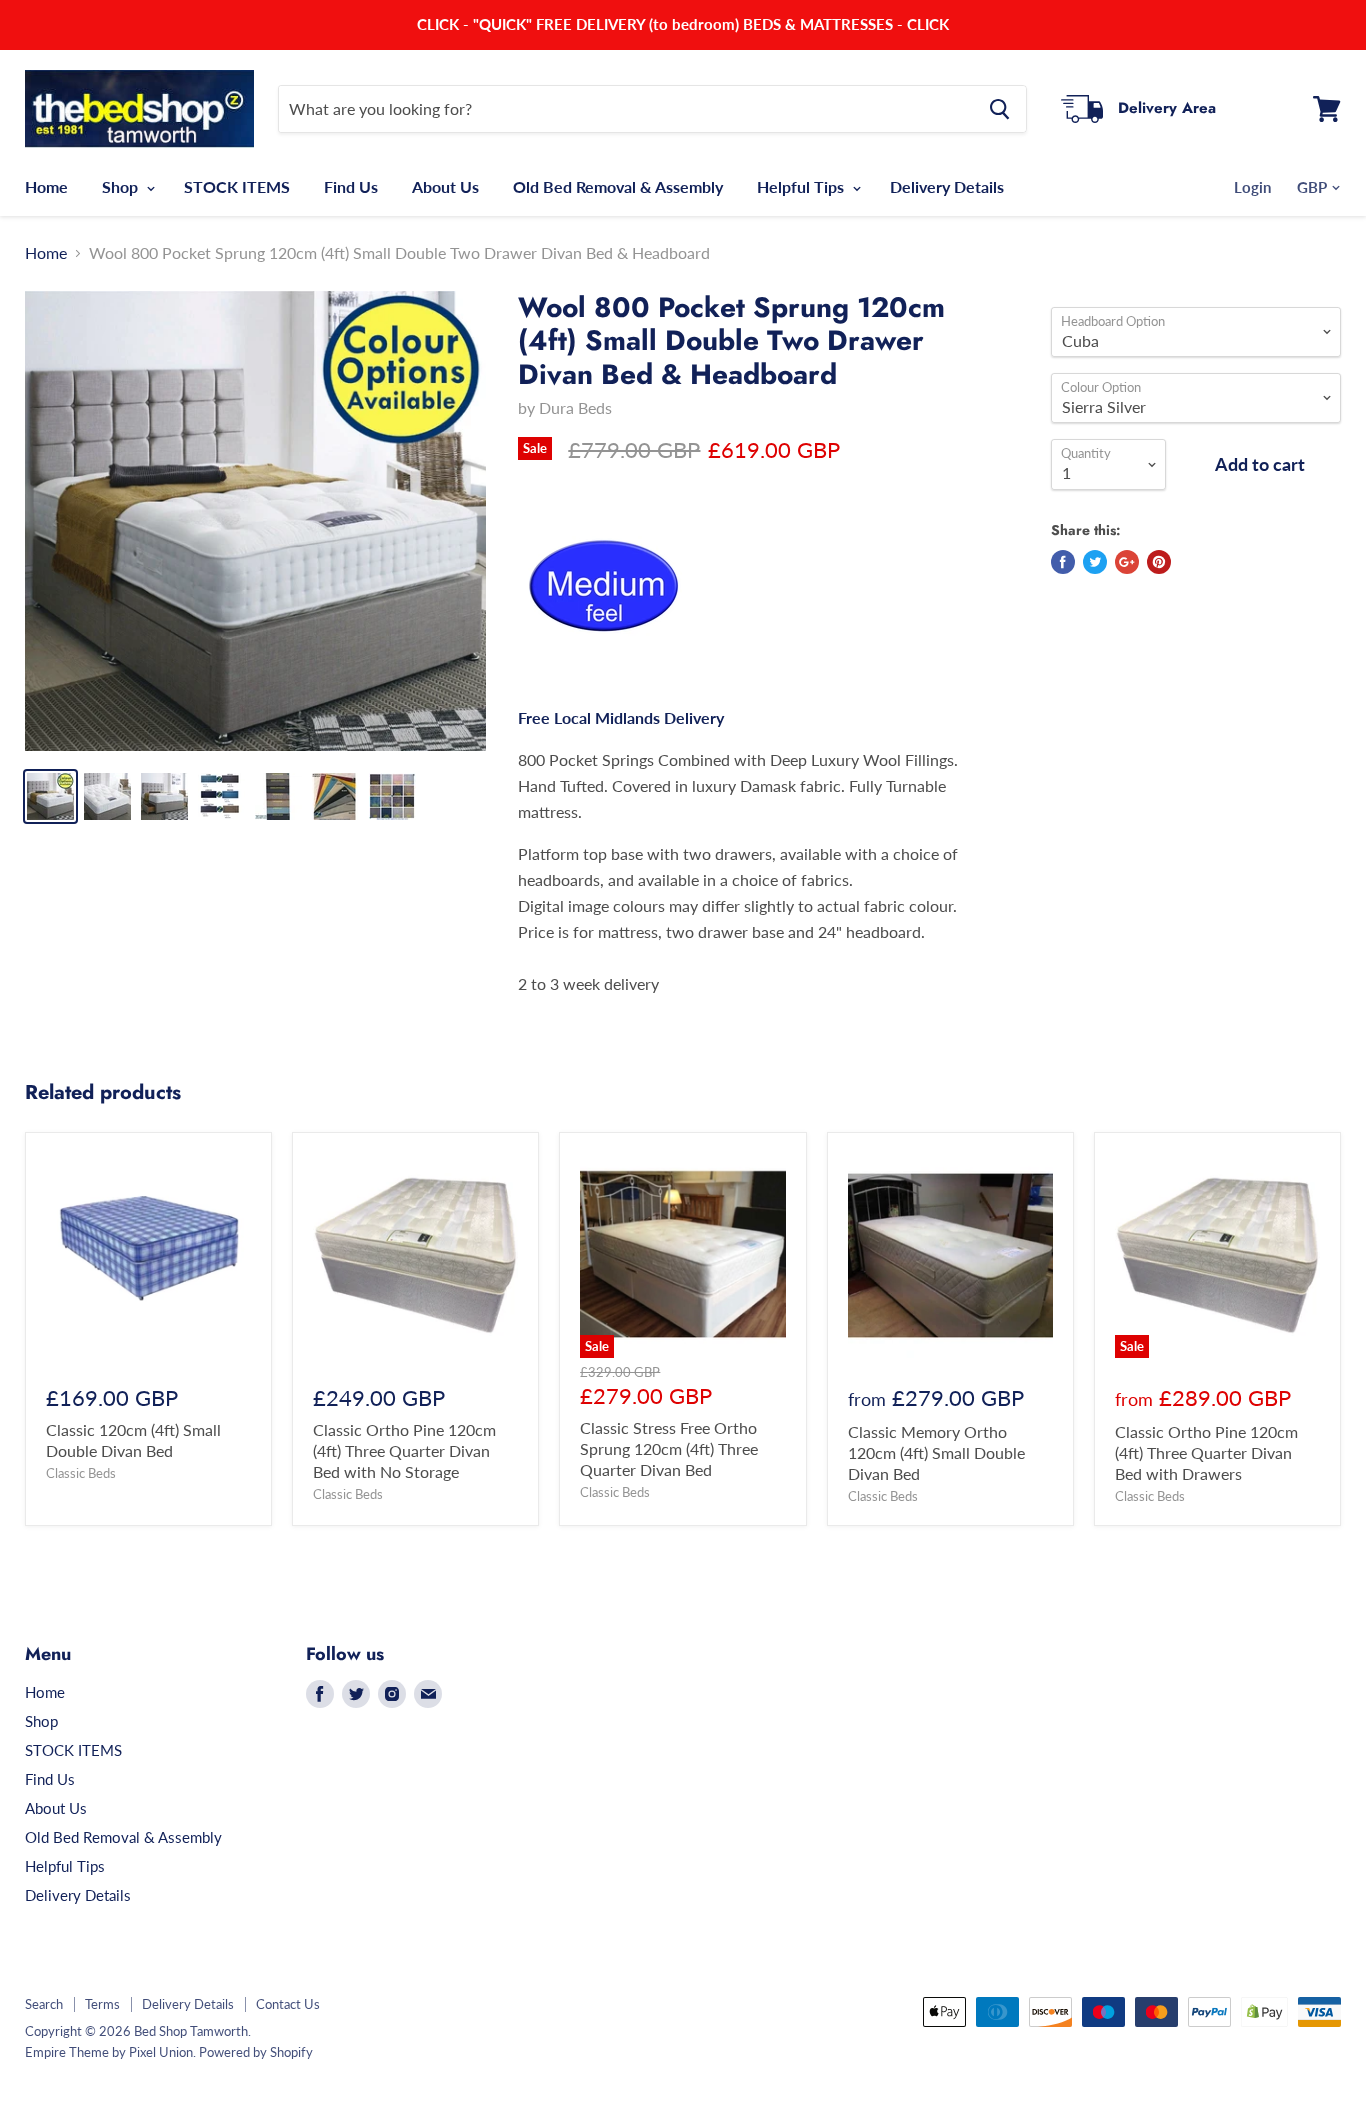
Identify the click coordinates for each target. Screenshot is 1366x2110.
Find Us (351, 186)
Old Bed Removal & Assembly (618, 186)
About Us (445, 186)
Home (46, 186)
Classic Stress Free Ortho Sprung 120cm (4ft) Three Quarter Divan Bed (669, 1448)
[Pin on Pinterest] (1159, 562)
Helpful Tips (802, 186)
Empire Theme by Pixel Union (109, 2052)
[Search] (999, 109)
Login (1252, 187)
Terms (102, 2004)
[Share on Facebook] (1063, 562)
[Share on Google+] (1127, 562)
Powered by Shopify (256, 2052)
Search (44, 2004)
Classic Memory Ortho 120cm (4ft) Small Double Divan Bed (936, 1452)
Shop (122, 186)
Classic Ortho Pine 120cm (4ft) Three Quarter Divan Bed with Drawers (1206, 1452)
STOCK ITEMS (237, 186)
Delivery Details (947, 186)
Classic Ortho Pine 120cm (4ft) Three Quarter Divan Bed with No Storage (404, 1450)
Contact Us (288, 2004)
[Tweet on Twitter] (1095, 562)
